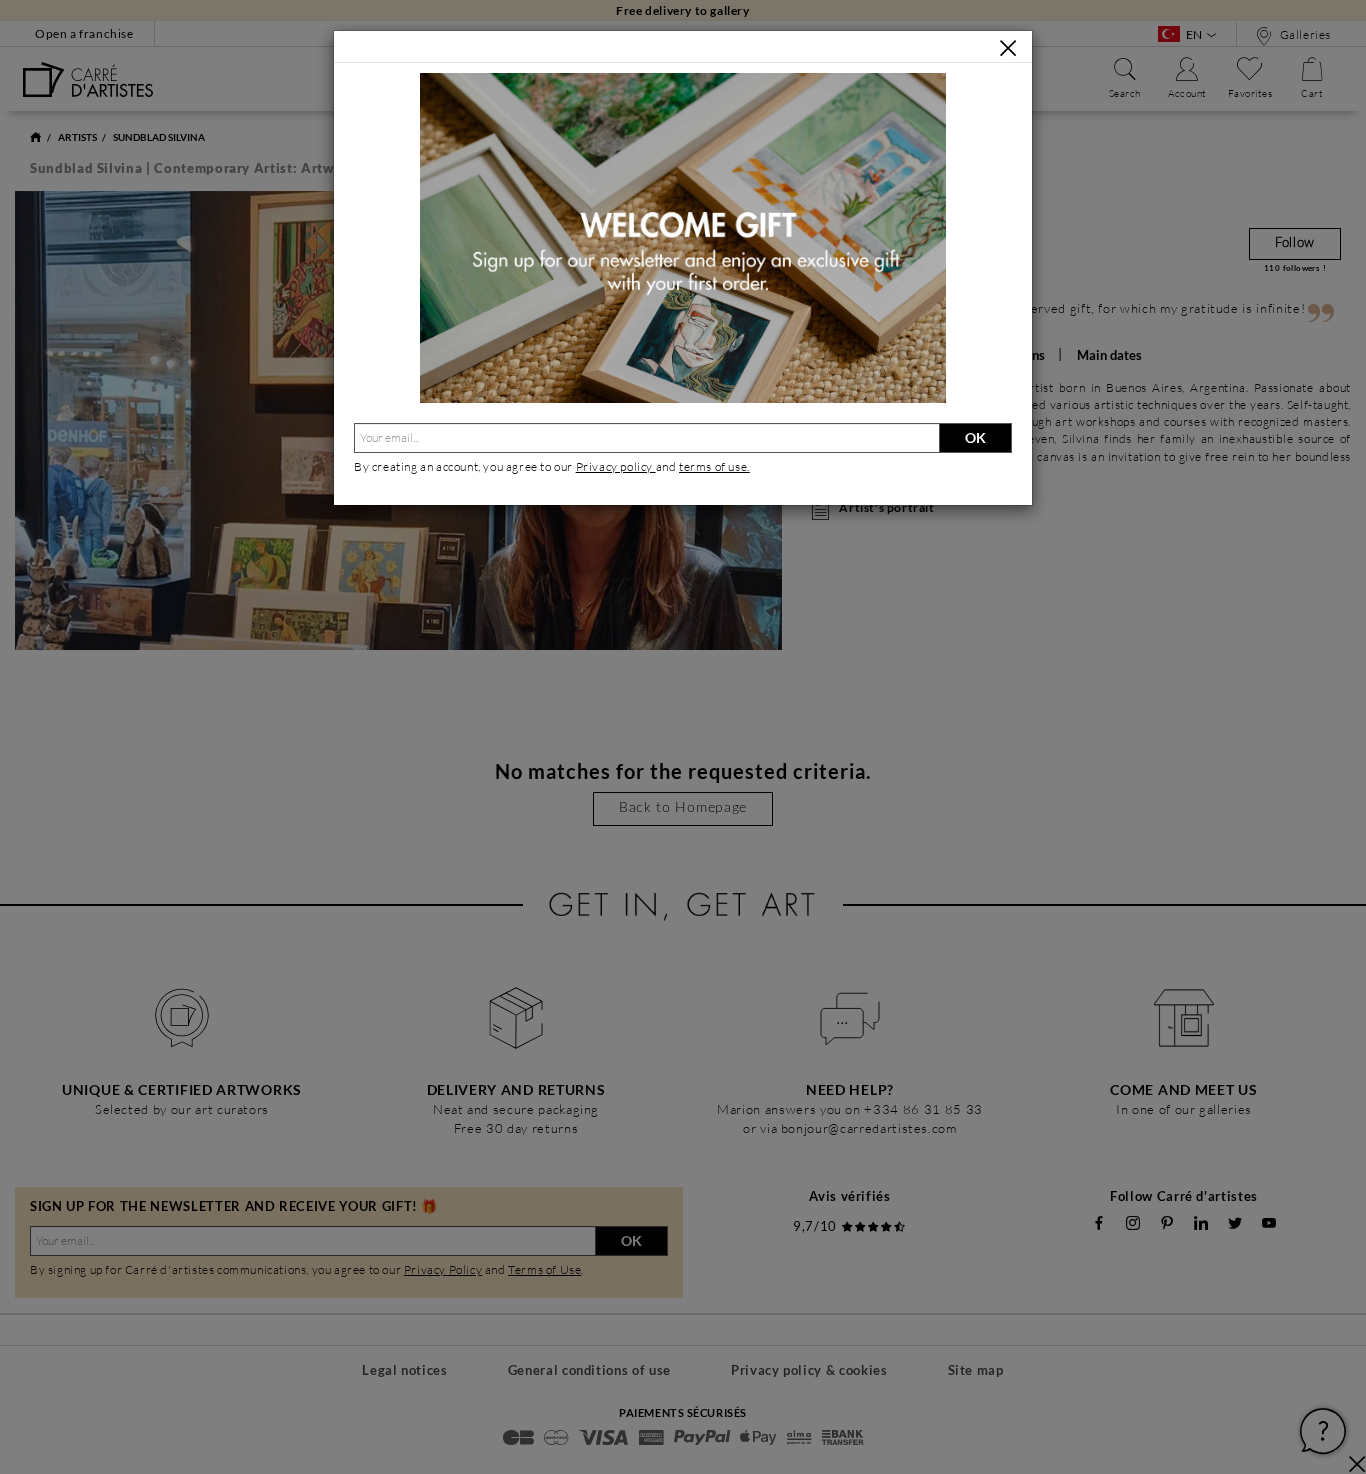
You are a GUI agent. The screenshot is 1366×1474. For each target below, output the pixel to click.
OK (975, 437)
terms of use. (714, 466)
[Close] (1008, 48)
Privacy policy (616, 466)
